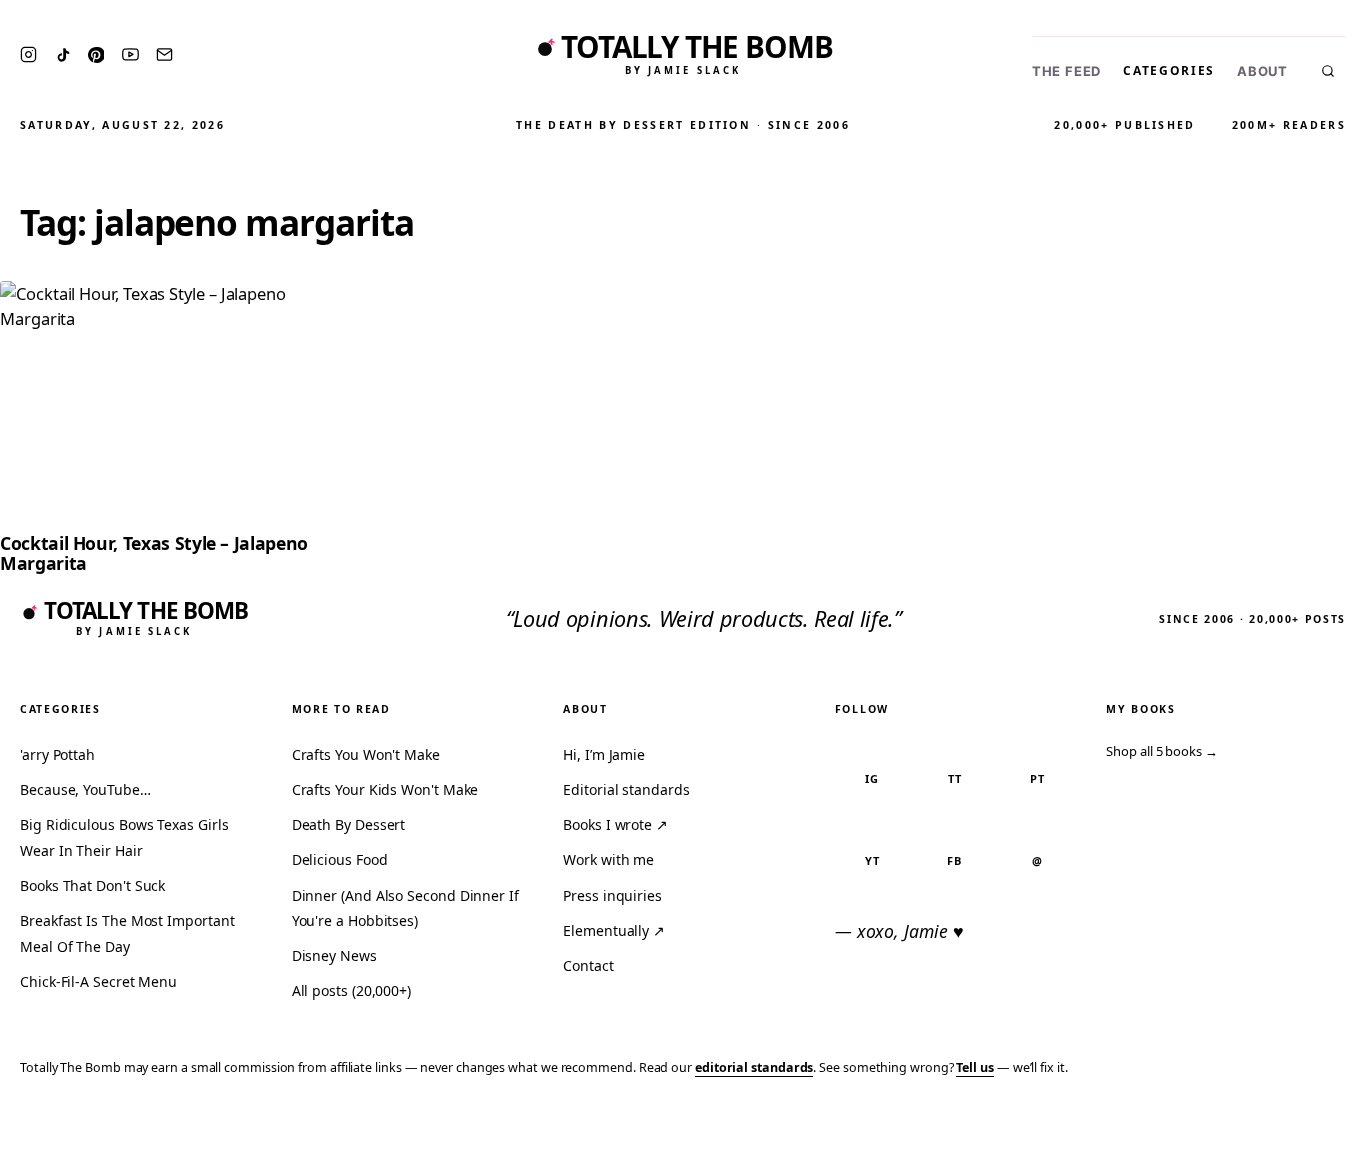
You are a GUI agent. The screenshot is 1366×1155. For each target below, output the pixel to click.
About (1262, 71)
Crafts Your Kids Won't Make (385, 789)
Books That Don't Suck (92, 885)
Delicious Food (340, 859)
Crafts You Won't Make (366, 754)
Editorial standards (626, 789)
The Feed (1066, 71)
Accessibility (1298, 1126)
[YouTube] (130, 54)
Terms (1041, 1126)
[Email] (164, 54)
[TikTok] (63, 55)
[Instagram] (28, 54)
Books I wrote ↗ (615, 824)
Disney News (334, 955)
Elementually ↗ (614, 930)
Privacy (972, 1126)
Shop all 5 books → (1162, 751)
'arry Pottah (57, 754)
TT (955, 778)
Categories (1169, 70)
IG (872, 778)
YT (872, 860)
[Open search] (1328, 71)
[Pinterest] (96, 55)
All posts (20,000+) (351, 990)
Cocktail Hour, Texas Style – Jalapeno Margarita (154, 553)
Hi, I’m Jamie (604, 754)
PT (1037, 778)
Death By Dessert (349, 824)
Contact (588, 965)
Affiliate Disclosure (1155, 1126)
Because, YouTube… (85, 789)
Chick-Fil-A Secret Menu (98, 981)
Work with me (608, 859)
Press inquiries (612, 895)
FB (954, 860)
